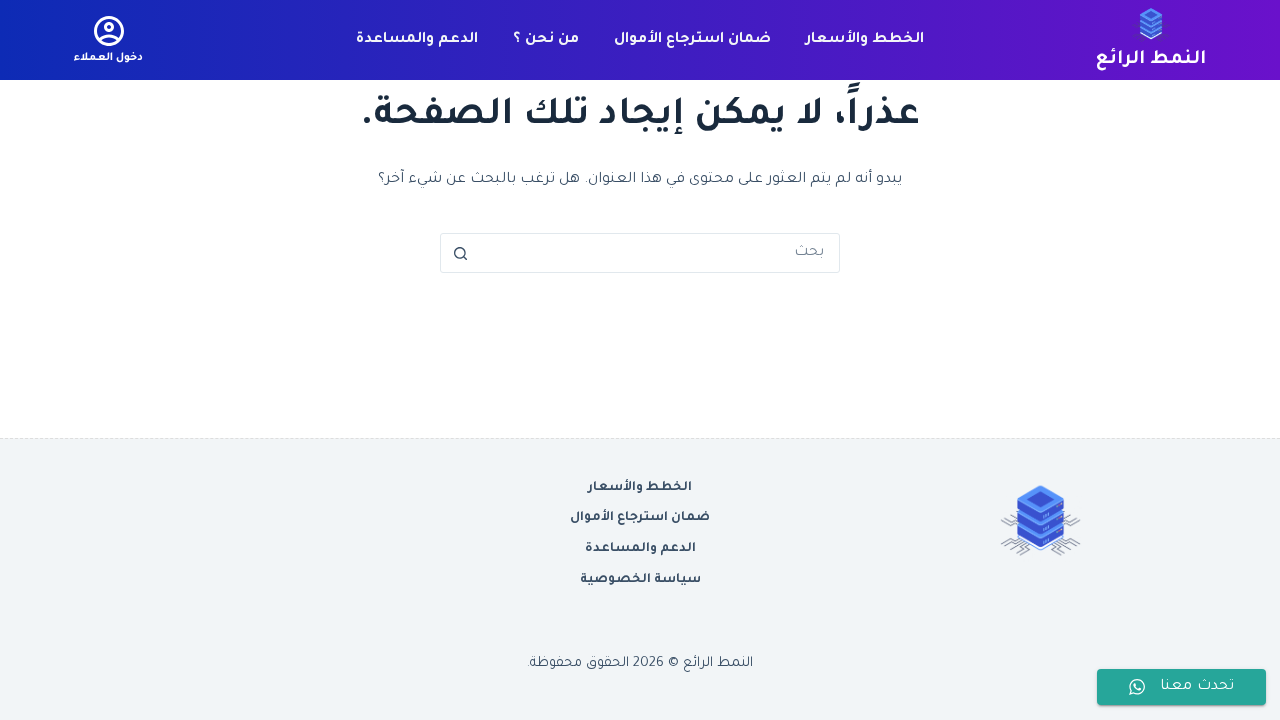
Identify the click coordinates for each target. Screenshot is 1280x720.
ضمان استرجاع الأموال (692, 40)
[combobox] (659, 253)
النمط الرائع (1151, 60)
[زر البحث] (460, 253)
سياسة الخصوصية (640, 580)
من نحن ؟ (546, 40)
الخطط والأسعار (865, 40)
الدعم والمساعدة (417, 40)
